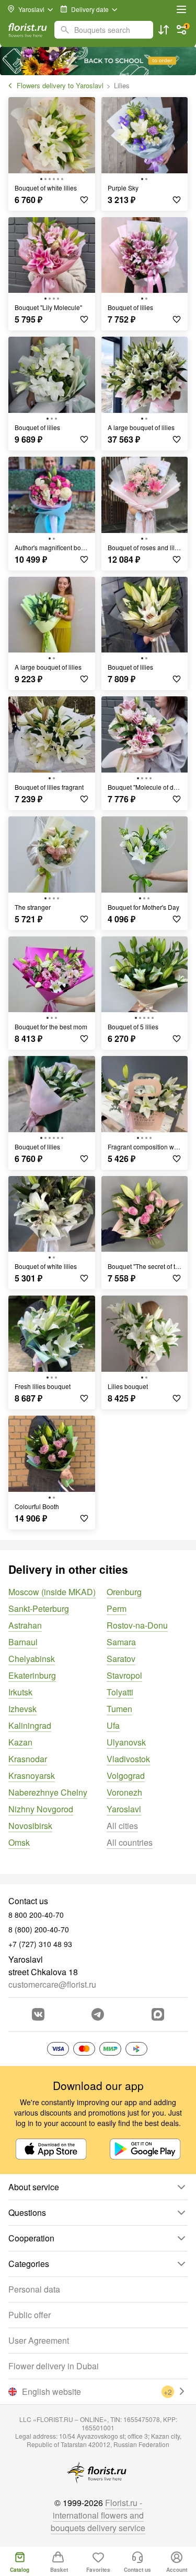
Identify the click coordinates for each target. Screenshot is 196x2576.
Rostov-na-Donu (137, 1625)
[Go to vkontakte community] (38, 2014)
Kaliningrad (30, 1725)
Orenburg (124, 1592)
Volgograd (126, 1776)
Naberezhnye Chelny (48, 1792)
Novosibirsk (30, 1826)
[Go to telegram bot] (98, 2014)
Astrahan (25, 1625)
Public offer (30, 2315)
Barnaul (23, 1642)
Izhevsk (22, 1709)
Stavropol (124, 1675)
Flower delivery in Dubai (54, 2366)
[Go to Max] (158, 2014)
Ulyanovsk (126, 1742)
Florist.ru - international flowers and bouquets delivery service (98, 2515)
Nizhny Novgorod (41, 1809)
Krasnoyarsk (32, 1776)
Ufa (113, 1725)
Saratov (121, 1659)
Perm (117, 1608)
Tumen (119, 1709)
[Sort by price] (164, 30)
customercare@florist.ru (52, 1984)
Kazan (20, 1742)
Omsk (19, 1842)
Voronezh (124, 1792)
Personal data (34, 2289)
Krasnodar (28, 1759)
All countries (130, 1842)
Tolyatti (120, 1692)
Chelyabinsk (32, 1659)
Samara (121, 1642)
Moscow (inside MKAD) (52, 1592)
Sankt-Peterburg (39, 1608)
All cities (122, 1826)
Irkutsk (20, 1692)
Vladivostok (128, 1759)
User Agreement (39, 2340)
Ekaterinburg (32, 1675)
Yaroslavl (124, 1809)
